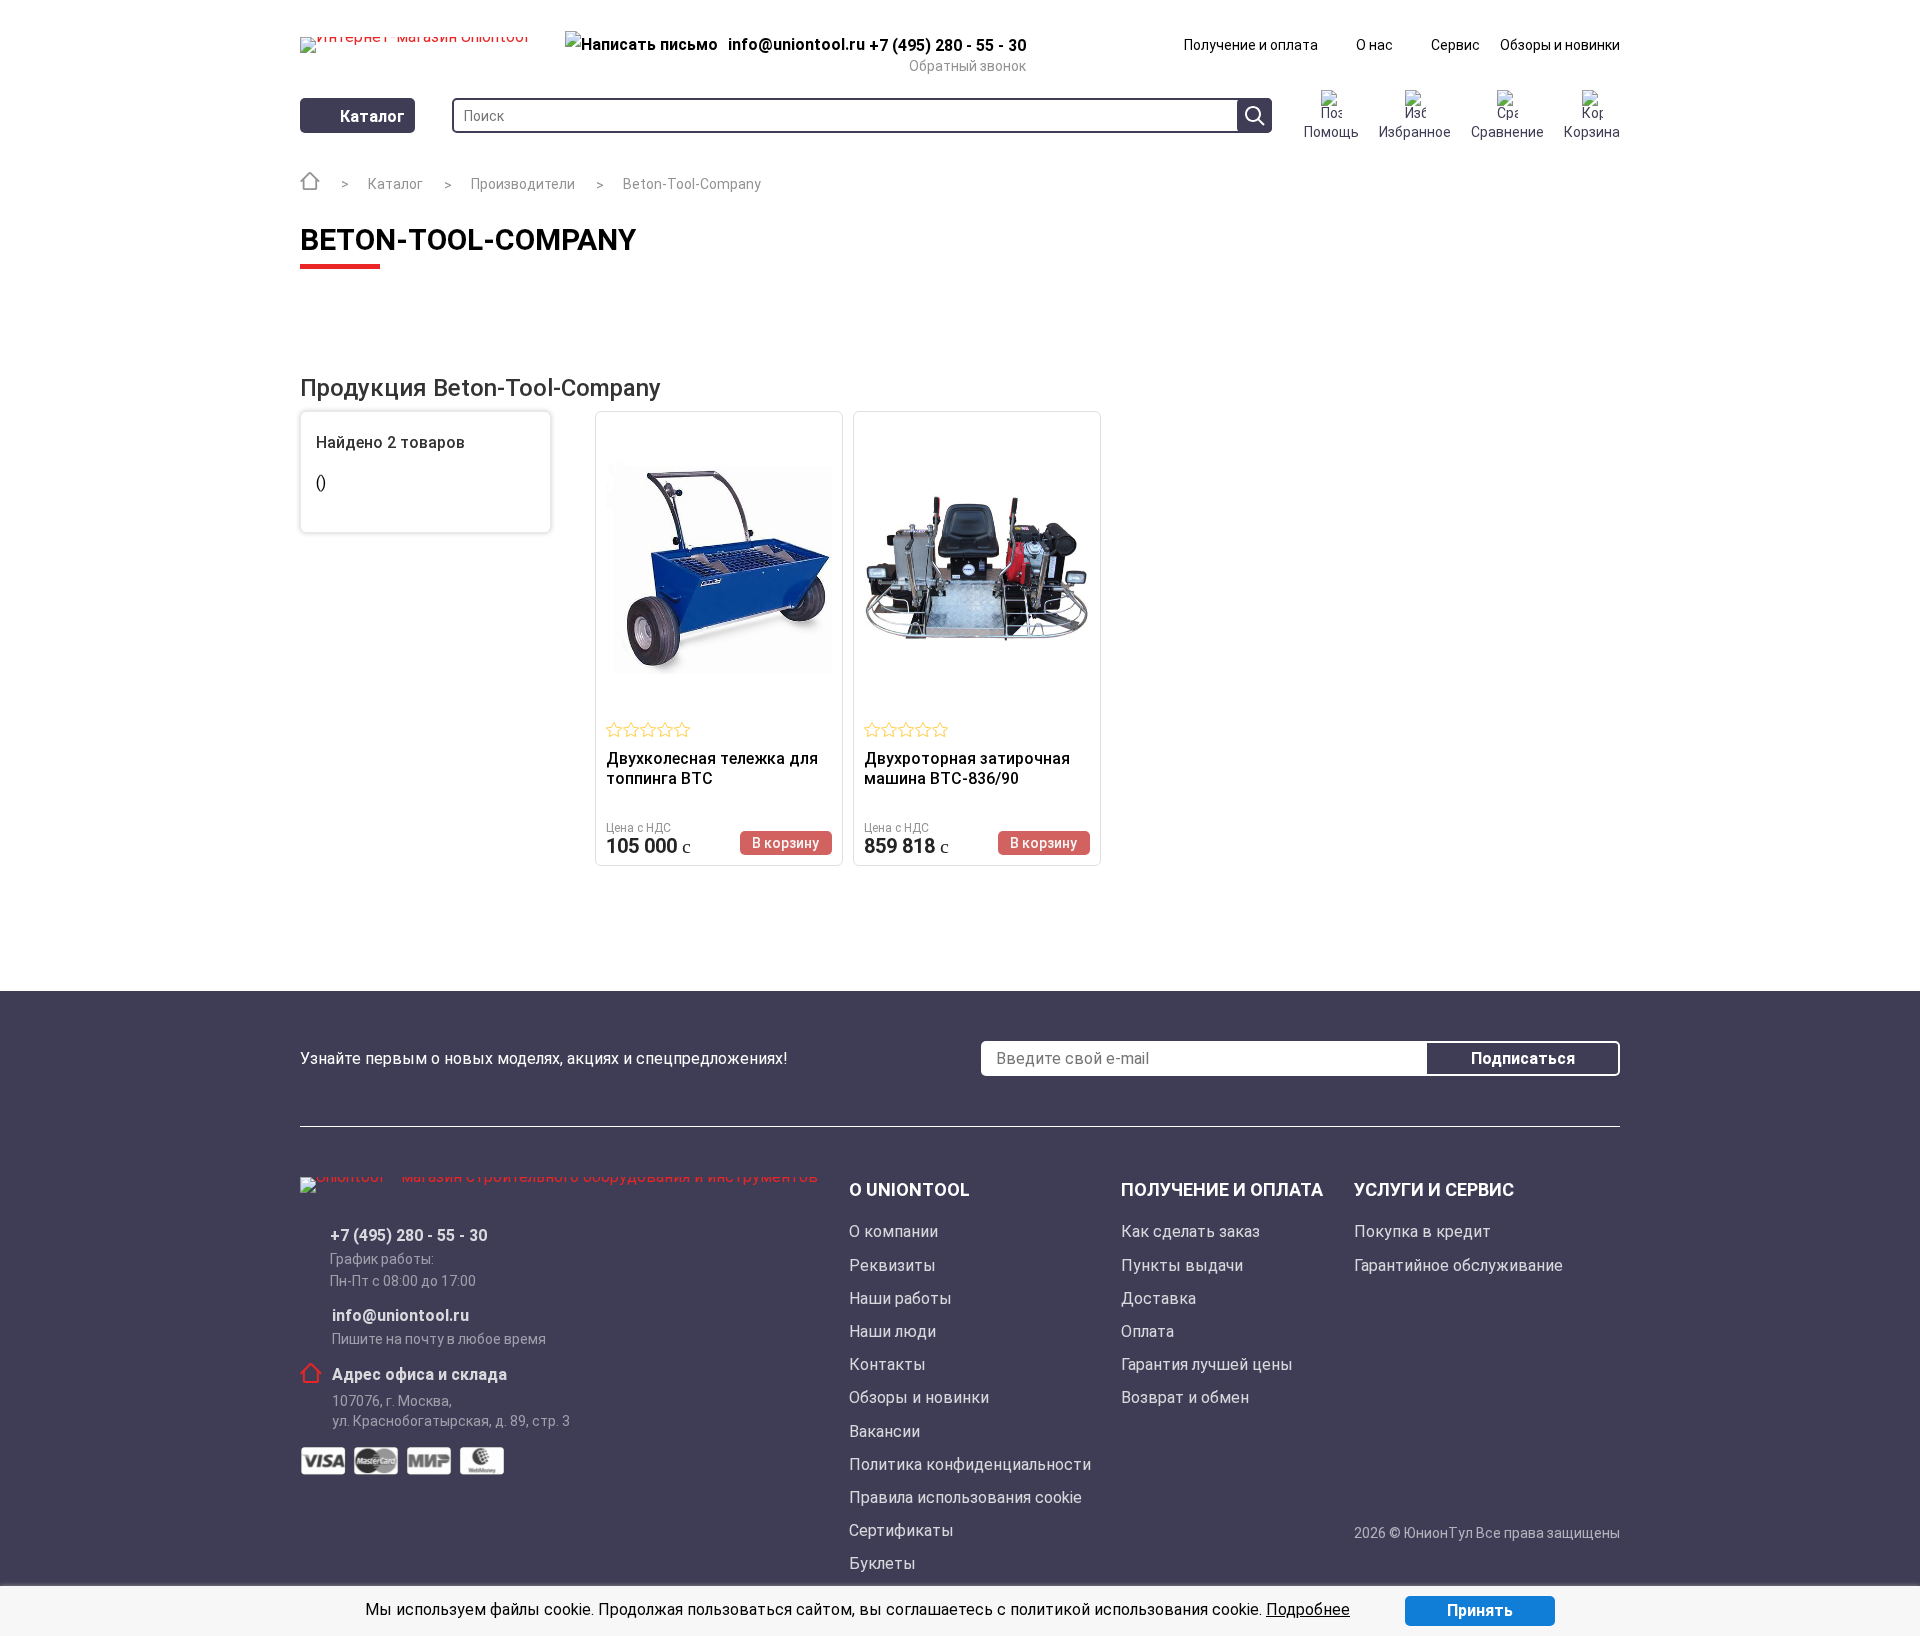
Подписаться (1523, 1058)
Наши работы (900, 1298)
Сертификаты (901, 1530)
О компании (893, 1231)
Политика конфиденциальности (970, 1464)
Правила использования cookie (965, 1497)
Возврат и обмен (1185, 1397)
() (321, 483)
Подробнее (1308, 1609)
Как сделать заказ (1190, 1231)
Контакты (887, 1364)
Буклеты (882, 1563)
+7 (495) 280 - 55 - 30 (408, 1236)
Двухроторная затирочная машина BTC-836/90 (967, 768)
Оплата (1147, 1331)
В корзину (785, 843)
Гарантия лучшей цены (1207, 1364)
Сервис (1455, 45)
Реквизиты (892, 1265)
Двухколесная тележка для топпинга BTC (712, 768)
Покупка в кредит (1422, 1231)
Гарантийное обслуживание (1458, 1265)
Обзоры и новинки (1560, 45)
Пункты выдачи (1182, 1265)
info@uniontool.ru (400, 1316)
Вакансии (884, 1431)
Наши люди (892, 1331)
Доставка (1158, 1298)
